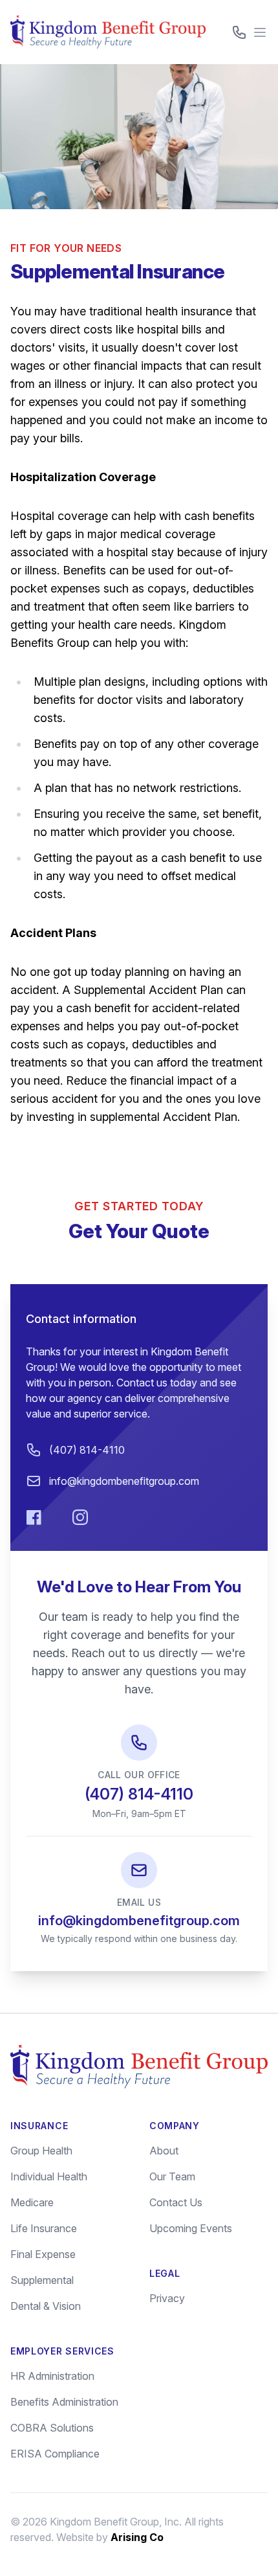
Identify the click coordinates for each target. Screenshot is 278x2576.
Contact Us (176, 2202)
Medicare (32, 2202)
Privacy (167, 2298)
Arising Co (137, 2537)
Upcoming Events (191, 2228)
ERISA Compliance (55, 2454)
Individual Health (49, 2176)
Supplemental (42, 2280)
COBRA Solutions (52, 2428)
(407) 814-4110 (87, 1450)
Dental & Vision (46, 2306)
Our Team (172, 2176)
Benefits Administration (64, 2402)
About (164, 2151)
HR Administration (52, 2376)
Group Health (41, 2151)
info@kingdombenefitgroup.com (124, 1481)
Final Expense (43, 2254)
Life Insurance (44, 2228)
